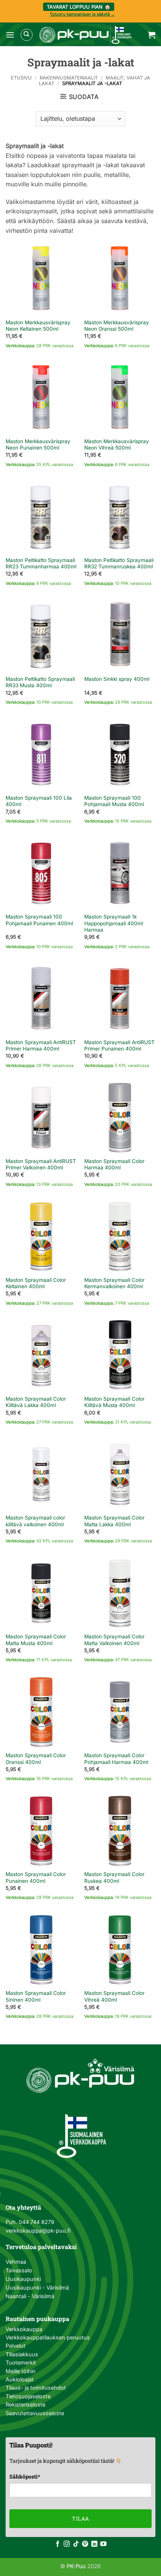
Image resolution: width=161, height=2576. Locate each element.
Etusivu (21, 78)
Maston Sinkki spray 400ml (117, 679)
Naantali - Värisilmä (30, 2296)
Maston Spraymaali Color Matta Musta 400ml (36, 1640)
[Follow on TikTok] (76, 2544)
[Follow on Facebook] (58, 2544)
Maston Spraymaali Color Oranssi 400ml (36, 1759)
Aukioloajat (20, 2379)
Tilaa (80, 2518)
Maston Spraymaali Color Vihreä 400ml (114, 1996)
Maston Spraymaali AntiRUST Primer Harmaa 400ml (41, 1046)
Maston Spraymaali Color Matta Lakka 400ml (114, 1521)
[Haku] (27, 35)
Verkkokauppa (24, 2329)
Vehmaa (16, 2262)
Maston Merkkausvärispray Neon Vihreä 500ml (117, 445)
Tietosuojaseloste (28, 2396)
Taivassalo (19, 2270)
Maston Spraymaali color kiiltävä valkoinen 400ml (35, 1521)
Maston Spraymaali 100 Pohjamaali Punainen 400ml (39, 920)
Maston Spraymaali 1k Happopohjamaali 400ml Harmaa (114, 923)
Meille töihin (21, 2371)
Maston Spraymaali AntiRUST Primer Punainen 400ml (119, 1046)
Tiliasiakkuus (22, 2354)
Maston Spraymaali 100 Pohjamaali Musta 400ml (114, 801)
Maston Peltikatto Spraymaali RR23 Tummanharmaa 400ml (41, 563)
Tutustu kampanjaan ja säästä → (82, 14)
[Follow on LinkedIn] (94, 2544)
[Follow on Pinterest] (85, 2544)
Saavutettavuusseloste (35, 2413)
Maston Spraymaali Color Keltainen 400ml (36, 1283)
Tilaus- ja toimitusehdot (36, 2388)
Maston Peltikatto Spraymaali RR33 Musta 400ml (40, 682)
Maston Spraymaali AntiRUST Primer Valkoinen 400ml (41, 1164)
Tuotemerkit (21, 2362)
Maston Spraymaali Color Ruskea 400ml (114, 1878)
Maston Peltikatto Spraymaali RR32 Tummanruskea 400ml (119, 563)
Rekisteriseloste (25, 2404)
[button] (10, 35)
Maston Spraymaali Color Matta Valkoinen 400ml (114, 1640)
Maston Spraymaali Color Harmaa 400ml (114, 1164)
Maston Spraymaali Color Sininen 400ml (36, 1996)
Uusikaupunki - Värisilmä (37, 2288)
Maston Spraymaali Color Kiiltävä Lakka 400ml (36, 1402)
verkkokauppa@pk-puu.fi (38, 2231)
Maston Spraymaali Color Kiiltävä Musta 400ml (114, 1402)
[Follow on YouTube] (103, 2544)
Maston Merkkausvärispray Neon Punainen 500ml (38, 445)
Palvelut (16, 2346)
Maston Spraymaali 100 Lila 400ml (39, 801)
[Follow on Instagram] (67, 2544)
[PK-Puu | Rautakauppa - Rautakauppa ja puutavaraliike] (85, 35)
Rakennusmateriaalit (69, 78)
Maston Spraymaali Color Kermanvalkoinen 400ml (114, 1283)
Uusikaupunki (23, 2279)
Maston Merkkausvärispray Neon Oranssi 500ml (117, 326)
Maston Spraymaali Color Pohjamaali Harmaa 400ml (116, 1759)
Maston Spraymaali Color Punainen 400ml (36, 1878)
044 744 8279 (36, 2222)
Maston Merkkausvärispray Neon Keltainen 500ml (38, 326)
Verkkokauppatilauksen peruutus (48, 2337)
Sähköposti (25, 2476)
